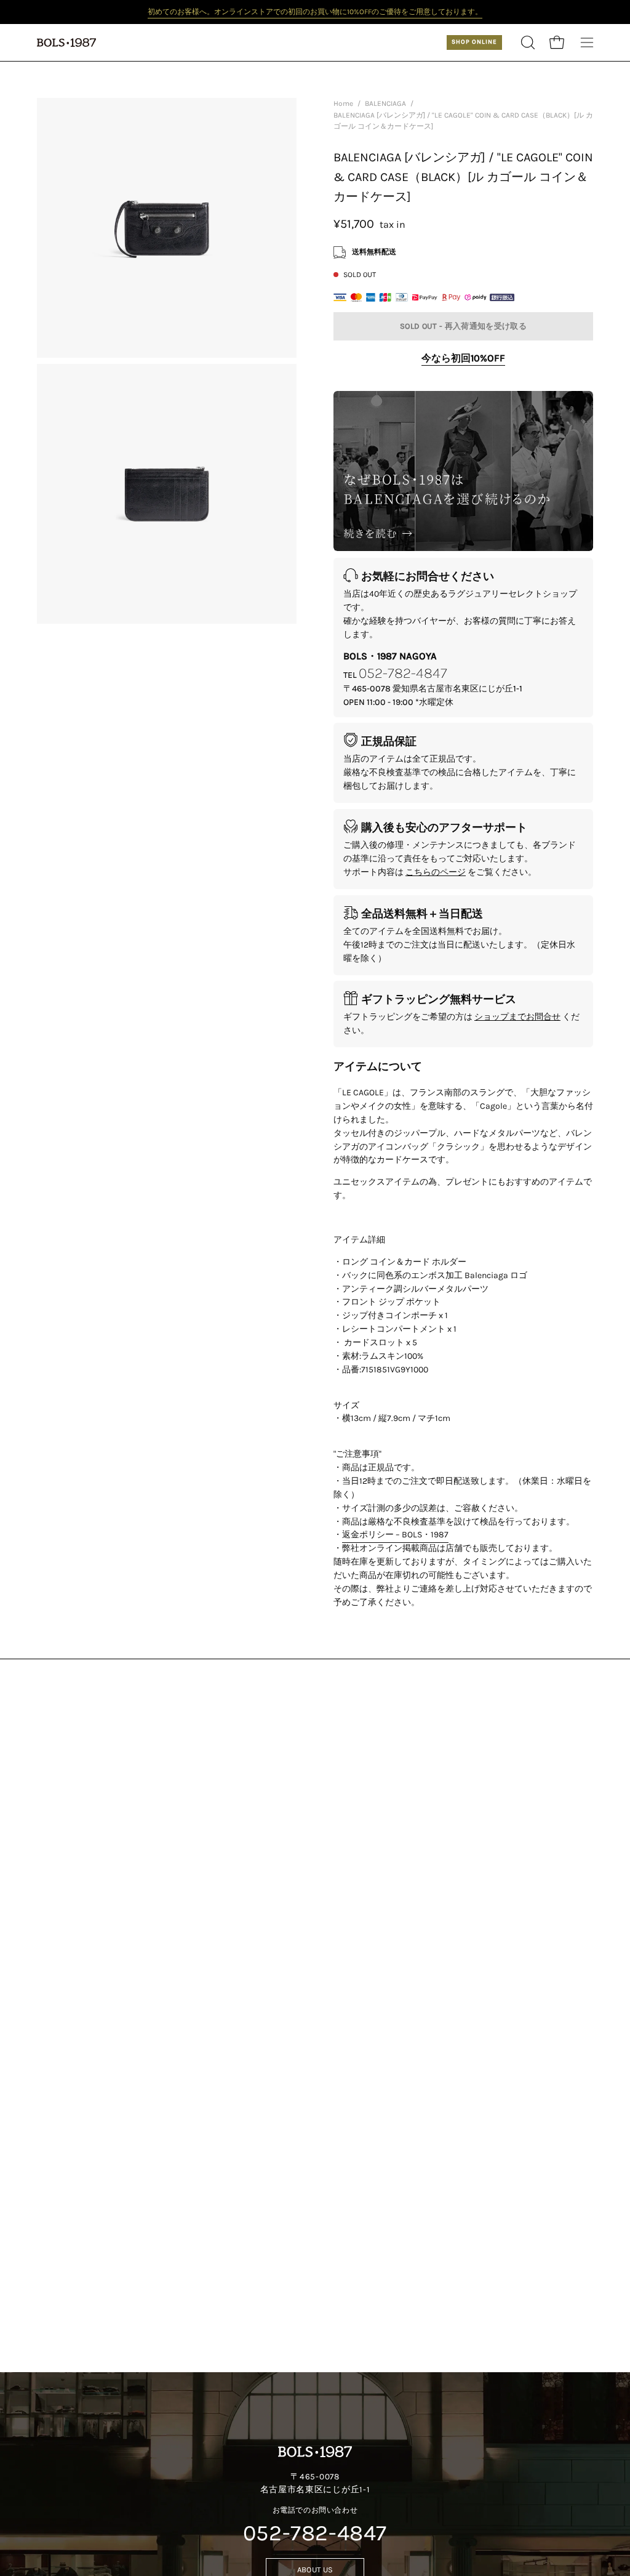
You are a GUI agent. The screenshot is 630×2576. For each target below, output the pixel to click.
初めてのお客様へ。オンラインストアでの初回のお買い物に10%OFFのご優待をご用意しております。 (315, 12)
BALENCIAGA (385, 103)
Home (343, 103)
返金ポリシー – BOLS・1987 (395, 1535)
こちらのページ (436, 872)
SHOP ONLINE (474, 42)
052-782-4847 (403, 672)
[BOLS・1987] (68, 42)
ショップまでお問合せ (517, 1017)
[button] (527, 42)
